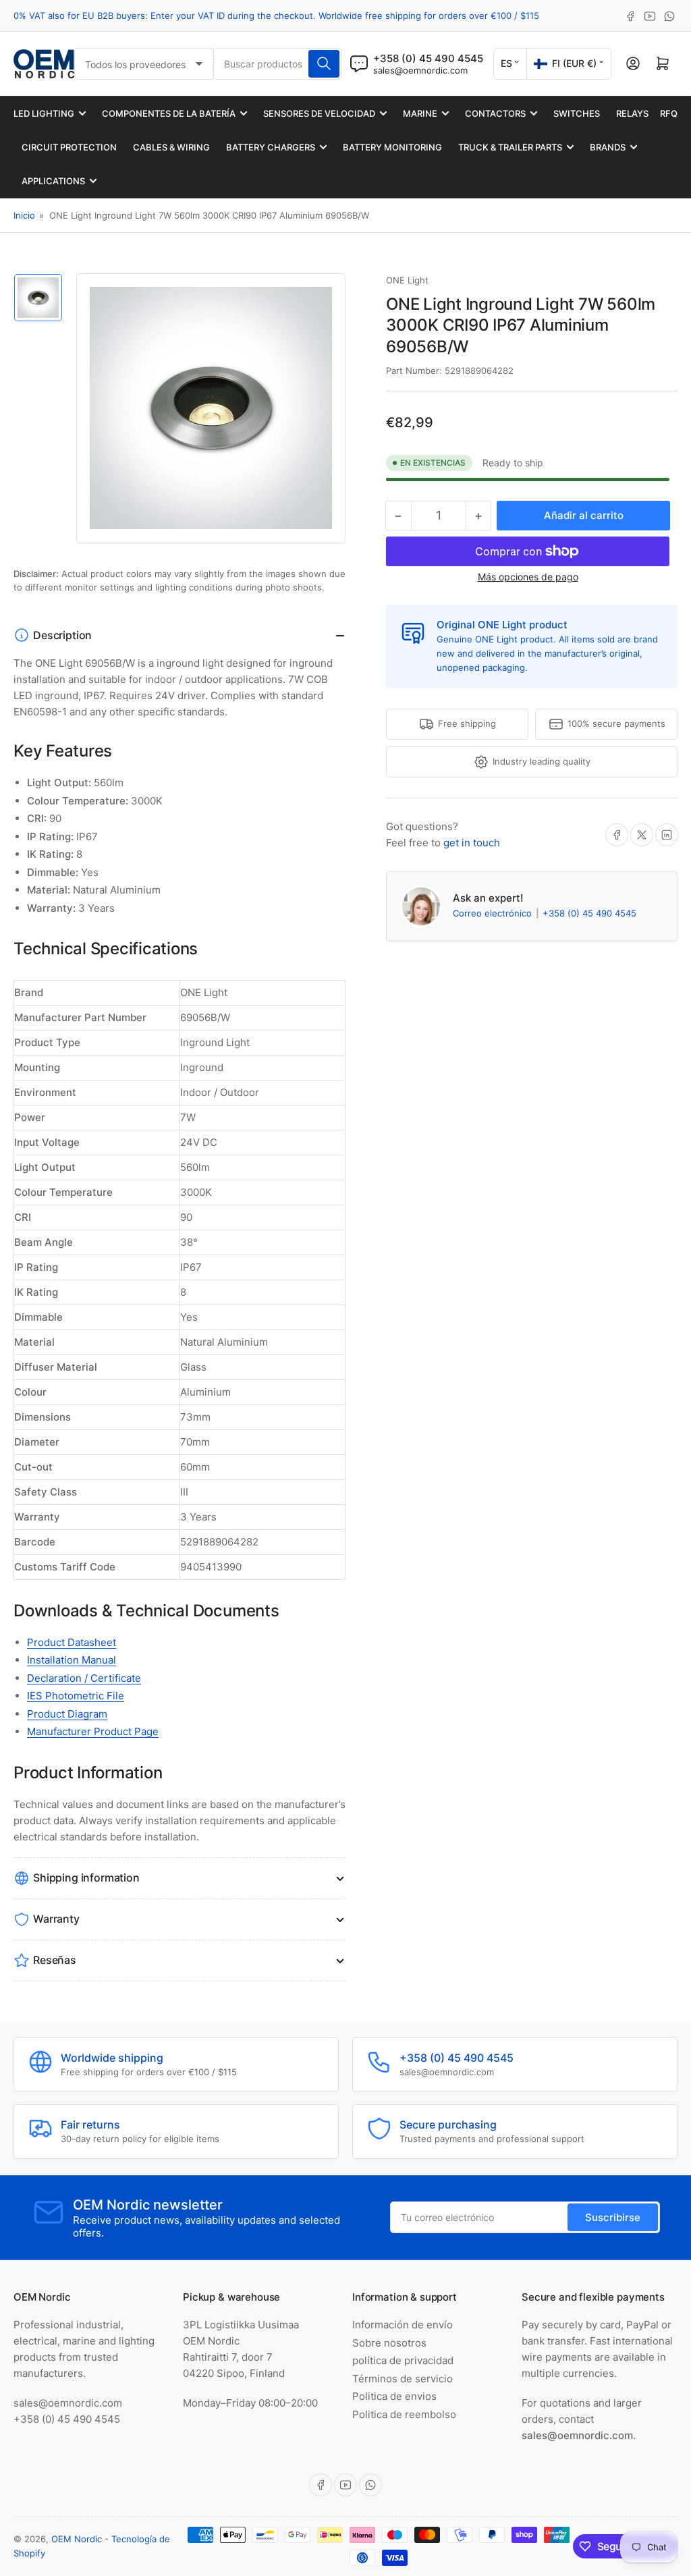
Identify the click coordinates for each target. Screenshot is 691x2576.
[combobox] (277, 64)
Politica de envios (394, 2396)
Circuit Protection (69, 147)
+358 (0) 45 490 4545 (589, 913)
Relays (632, 113)
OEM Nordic (77, 2539)
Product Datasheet (72, 1642)
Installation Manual (72, 1660)
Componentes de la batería (169, 113)
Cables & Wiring (171, 147)
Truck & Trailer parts (510, 147)
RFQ (669, 113)
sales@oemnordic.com (420, 70)
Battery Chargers (271, 147)
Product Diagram (67, 1714)
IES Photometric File (76, 1696)
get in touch (472, 843)
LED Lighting (44, 113)
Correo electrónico (494, 913)
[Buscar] (324, 64)
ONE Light (407, 280)
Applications (53, 181)
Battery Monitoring (392, 147)
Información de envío (403, 2325)
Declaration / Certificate (84, 1678)
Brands (608, 147)
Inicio (24, 215)
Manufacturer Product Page (93, 1731)
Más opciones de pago (528, 577)
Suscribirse (613, 2217)
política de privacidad (403, 2360)
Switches (577, 113)
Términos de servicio (403, 2379)
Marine (420, 113)
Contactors (495, 113)
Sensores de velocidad (319, 113)
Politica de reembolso (404, 2414)
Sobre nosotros (389, 2343)
